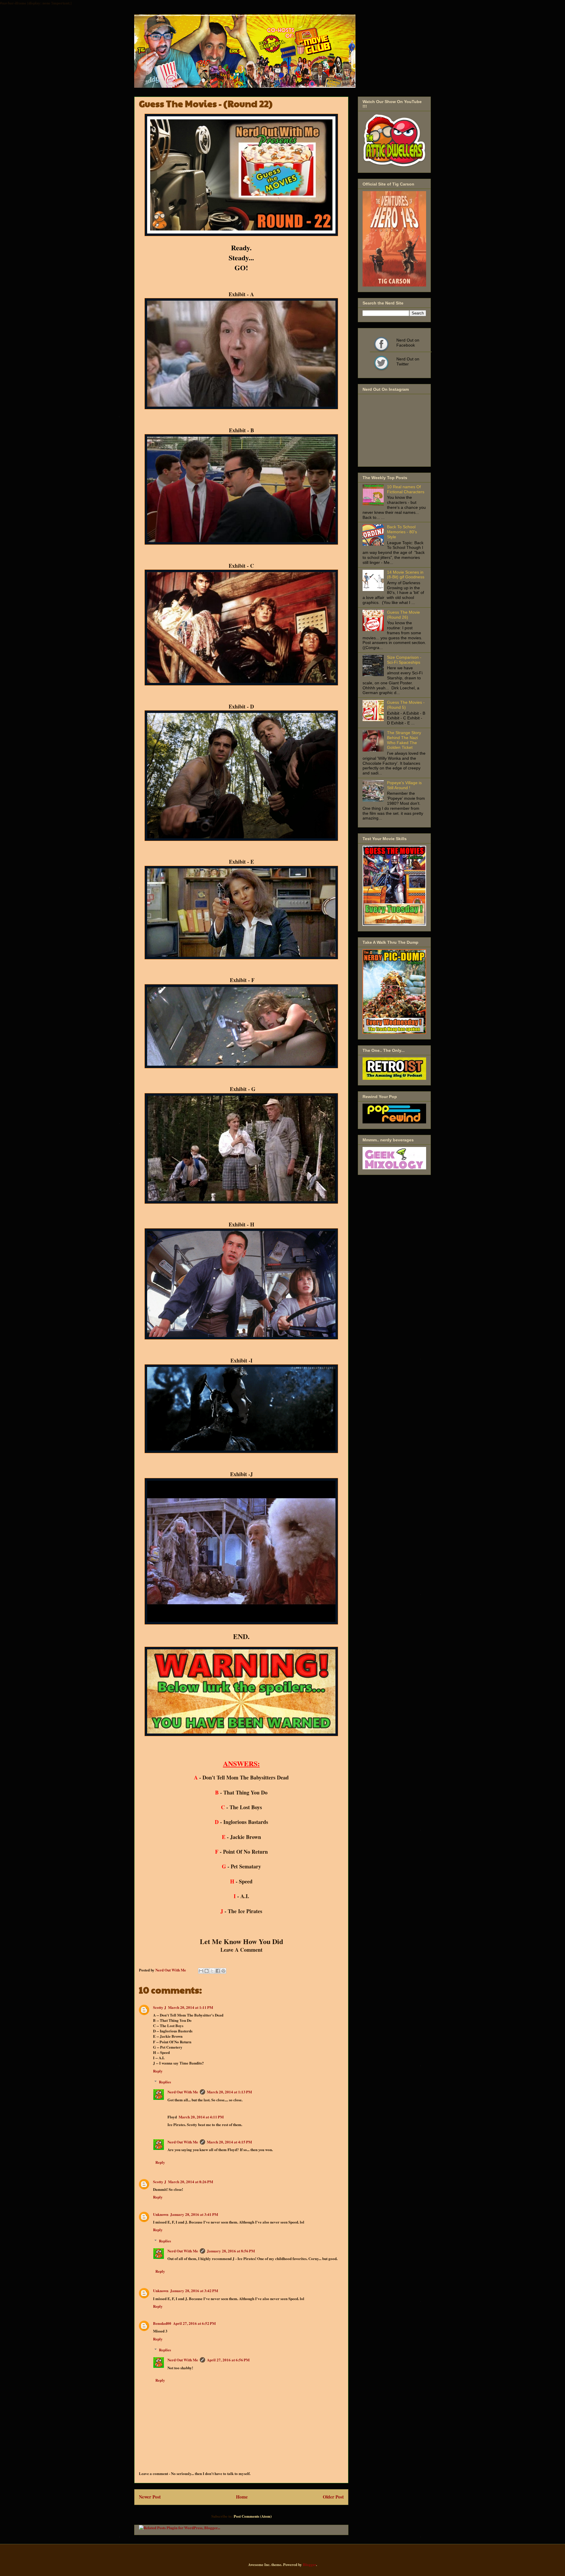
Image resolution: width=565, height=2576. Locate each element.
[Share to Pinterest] (223, 1971)
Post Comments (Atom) (253, 2516)
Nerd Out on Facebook (381, 344)
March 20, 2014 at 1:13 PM (229, 2092)
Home (242, 2497)
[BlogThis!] (207, 1971)
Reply (158, 2071)
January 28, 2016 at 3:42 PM (194, 2291)
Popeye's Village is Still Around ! (404, 785)
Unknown (161, 2214)
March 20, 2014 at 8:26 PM (191, 2182)
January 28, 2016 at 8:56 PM (231, 2251)
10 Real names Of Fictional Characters (406, 489)
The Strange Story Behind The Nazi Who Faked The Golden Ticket (404, 740)
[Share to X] (212, 1971)
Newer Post (150, 2497)
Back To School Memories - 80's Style (402, 532)
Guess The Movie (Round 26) (403, 615)
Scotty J (160, 2007)
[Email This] (201, 1971)
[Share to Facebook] (218, 1971)
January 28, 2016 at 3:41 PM (194, 2214)
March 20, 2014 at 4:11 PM (201, 2117)
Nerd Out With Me (183, 2092)
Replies (165, 2082)
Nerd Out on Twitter (381, 363)
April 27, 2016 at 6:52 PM (194, 2323)
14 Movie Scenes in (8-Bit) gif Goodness (406, 575)
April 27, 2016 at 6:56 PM (228, 2360)
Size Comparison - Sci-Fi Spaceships (404, 660)
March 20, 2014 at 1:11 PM (191, 2007)
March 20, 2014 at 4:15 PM (229, 2142)
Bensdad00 (162, 2323)
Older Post (333, 2497)
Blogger (309, 2564)
